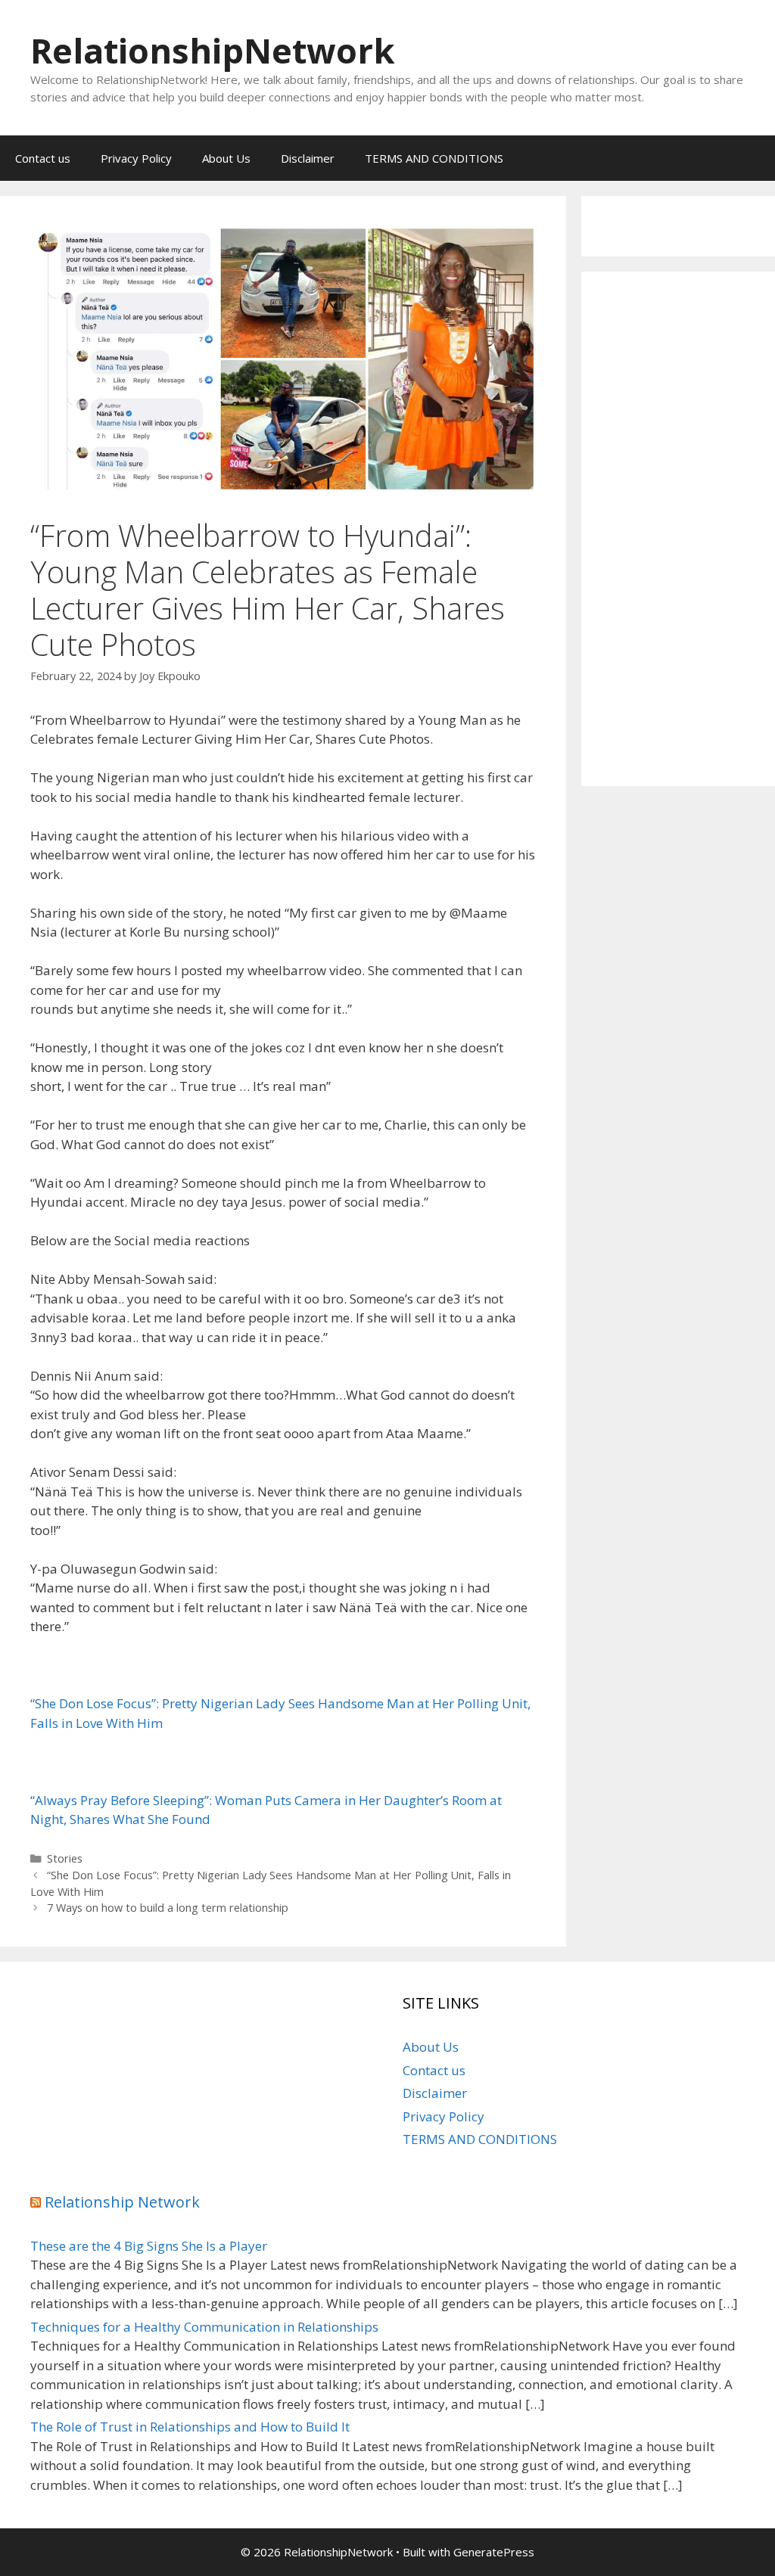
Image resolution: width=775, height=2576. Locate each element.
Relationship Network (122, 2202)
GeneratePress (494, 2552)
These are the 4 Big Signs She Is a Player (149, 2246)
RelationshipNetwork (213, 50)
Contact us (43, 158)
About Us (226, 158)
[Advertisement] (678, 529)
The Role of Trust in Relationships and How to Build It (190, 2427)
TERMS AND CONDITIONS (434, 158)
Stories (65, 1858)
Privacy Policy (136, 158)
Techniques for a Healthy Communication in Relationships (204, 2327)
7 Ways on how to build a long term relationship (168, 1908)
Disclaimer (308, 158)
